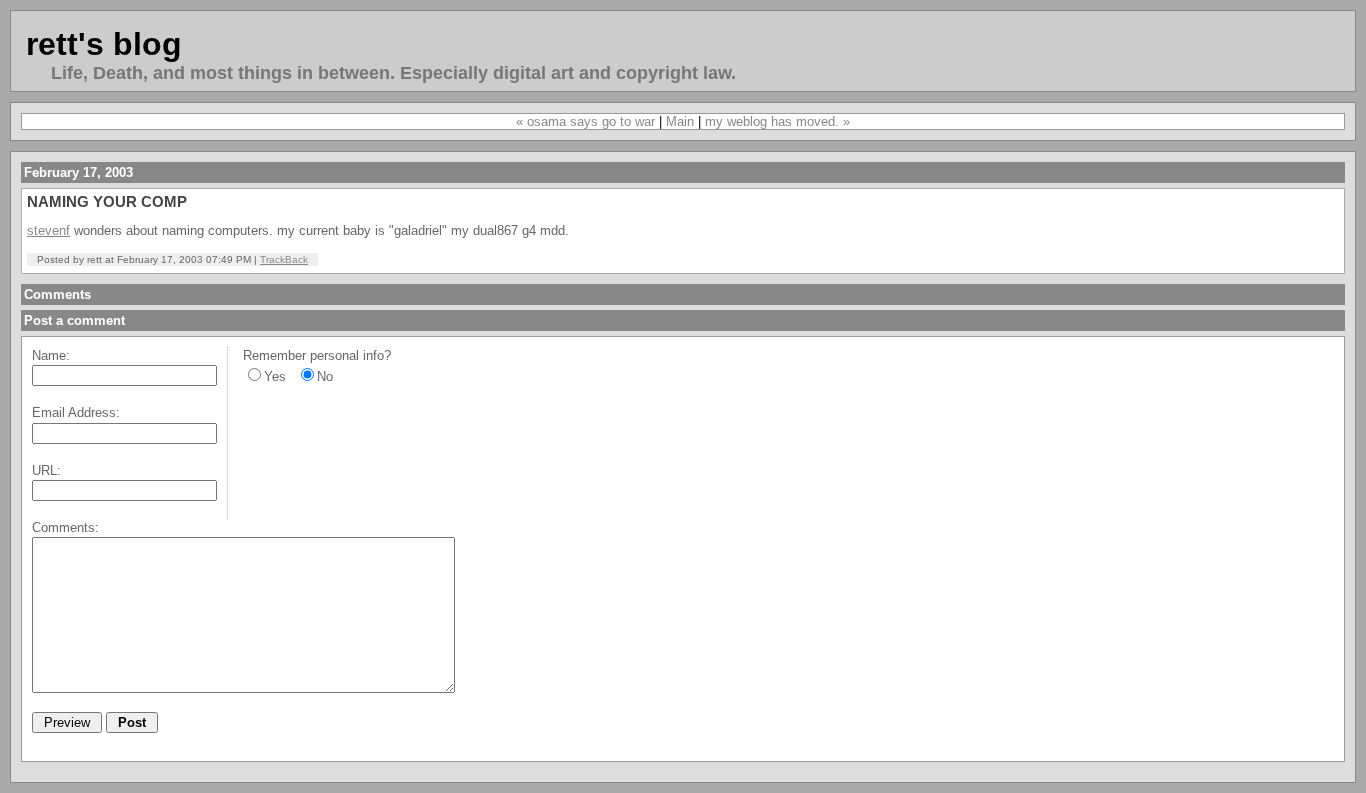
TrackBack (284, 259)
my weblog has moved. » (777, 121)
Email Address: (76, 412)
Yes (275, 376)
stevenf (48, 230)
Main (680, 121)
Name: (51, 355)
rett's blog (104, 44)
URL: (46, 470)
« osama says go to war (585, 121)
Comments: (65, 527)
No (325, 376)
